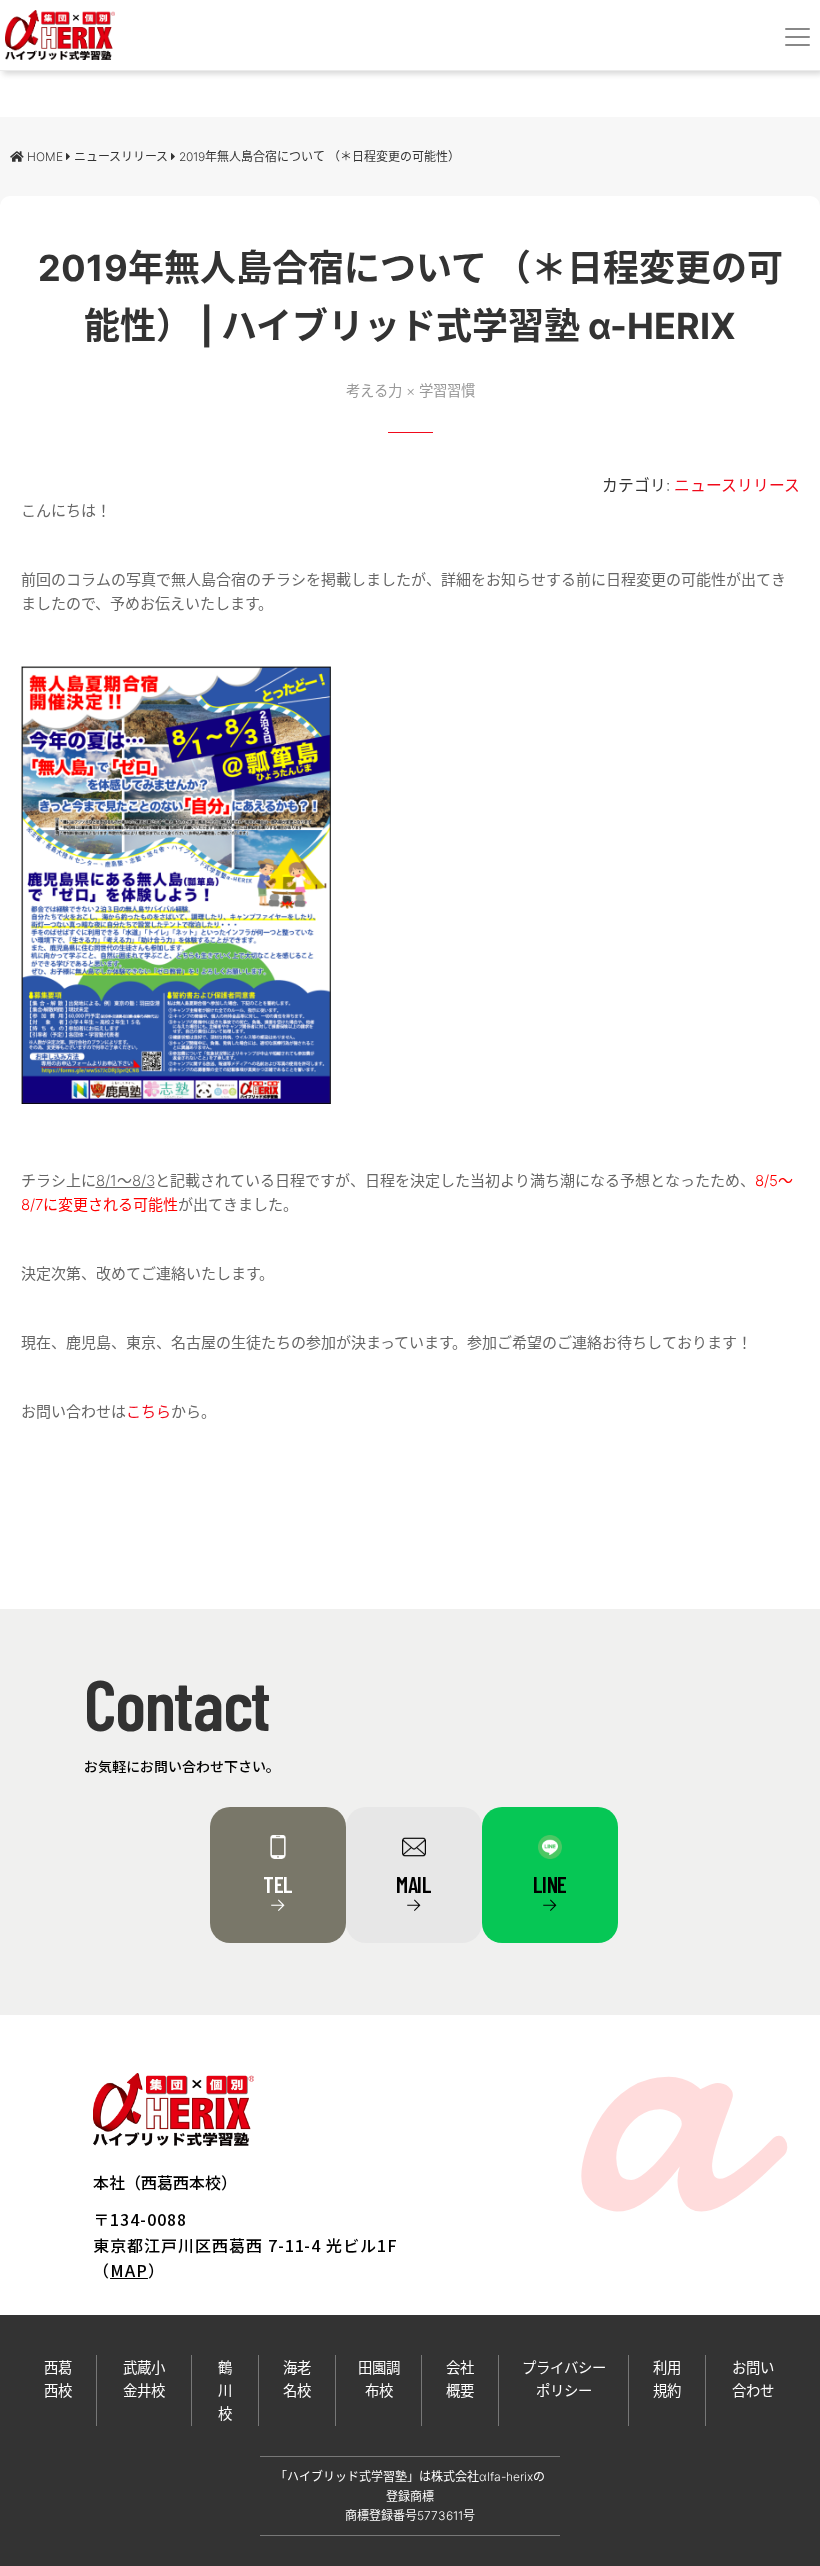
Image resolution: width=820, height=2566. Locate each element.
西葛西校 (58, 2379)
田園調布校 (379, 2379)
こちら (148, 1411)
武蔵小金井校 (144, 2379)
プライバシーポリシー (564, 2379)
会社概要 (460, 2379)
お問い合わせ (753, 2379)
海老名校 (297, 2379)
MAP (129, 2270)
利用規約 (667, 2379)
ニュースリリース (737, 485)
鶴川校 (225, 2390)
